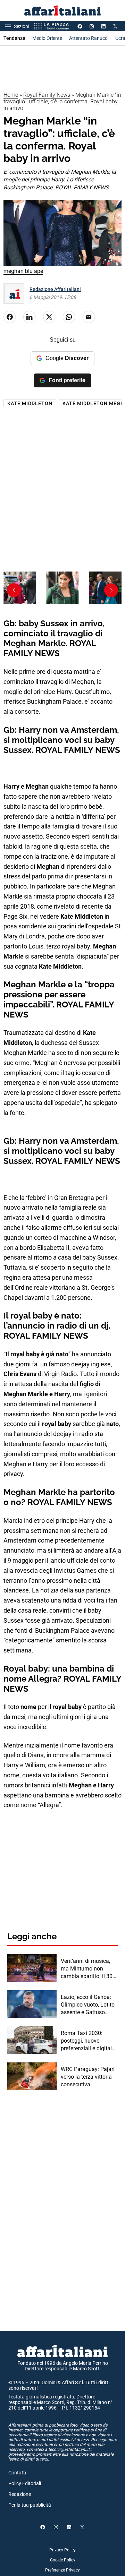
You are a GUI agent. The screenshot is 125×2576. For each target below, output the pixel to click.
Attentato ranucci (89, 38)
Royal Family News (47, 95)
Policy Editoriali (25, 2483)
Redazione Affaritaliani (55, 289)
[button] (111, 590)
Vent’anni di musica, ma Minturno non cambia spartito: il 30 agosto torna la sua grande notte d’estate (87, 1969)
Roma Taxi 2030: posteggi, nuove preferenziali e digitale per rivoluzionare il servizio (88, 2041)
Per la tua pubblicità (30, 2505)
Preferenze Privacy (62, 2570)
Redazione (20, 2494)
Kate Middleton (30, 403)
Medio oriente (47, 38)
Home (11, 95)
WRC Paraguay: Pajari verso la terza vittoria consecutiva (88, 2077)
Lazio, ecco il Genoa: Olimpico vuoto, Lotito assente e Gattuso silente (88, 2005)
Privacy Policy (62, 2550)
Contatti (17, 2473)
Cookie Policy (63, 2560)
